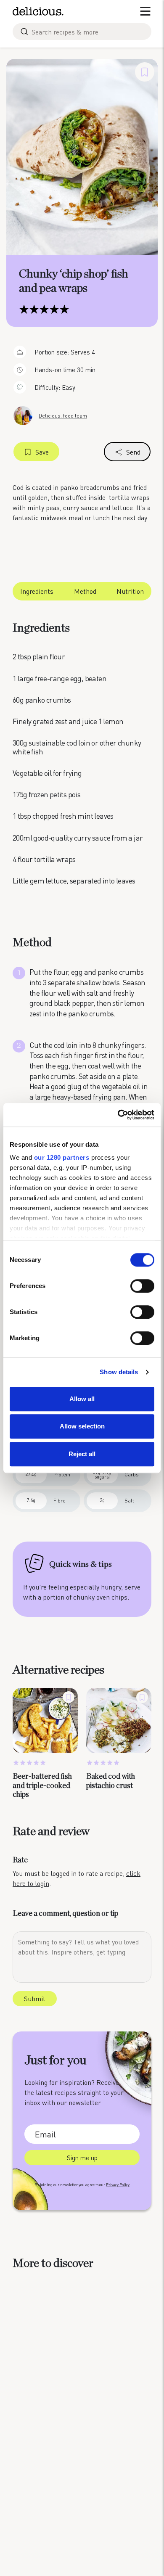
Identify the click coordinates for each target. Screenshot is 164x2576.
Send (133, 452)
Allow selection (82, 1426)
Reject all (82, 1454)
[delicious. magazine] (38, 11)
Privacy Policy (118, 2185)
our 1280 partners (62, 1157)
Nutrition (130, 591)
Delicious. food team (63, 416)
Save (42, 452)
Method (85, 591)
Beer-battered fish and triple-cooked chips (42, 1786)
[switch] (142, 1286)
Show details (119, 1372)
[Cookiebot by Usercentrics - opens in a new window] (118, 1115)
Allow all (82, 1399)
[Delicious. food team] (23, 415)
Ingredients (37, 591)
